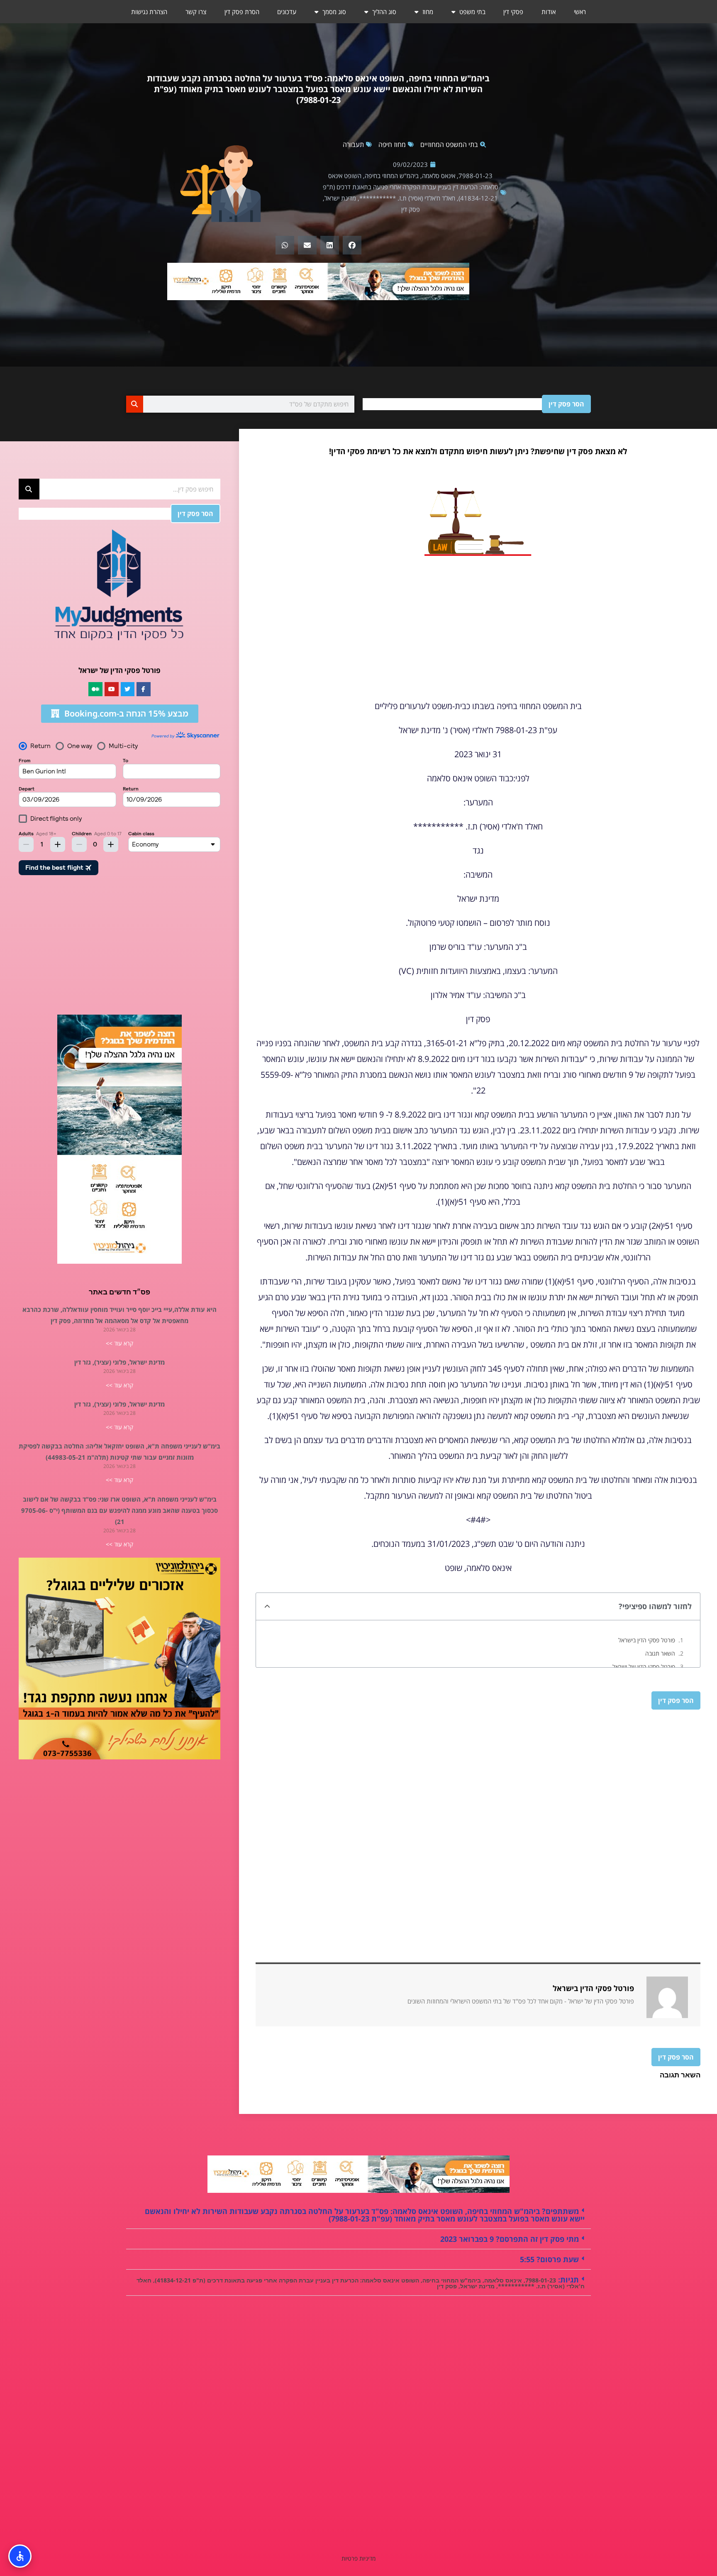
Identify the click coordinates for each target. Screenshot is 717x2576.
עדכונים (287, 12)
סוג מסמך (334, 12)
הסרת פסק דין (242, 12)
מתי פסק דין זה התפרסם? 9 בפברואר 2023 (510, 2239)
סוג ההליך (384, 12)
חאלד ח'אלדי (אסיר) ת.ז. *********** (407, 198)
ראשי (580, 12)
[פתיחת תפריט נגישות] (20, 2556)
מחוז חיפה (392, 144)
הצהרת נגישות (149, 12)
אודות (549, 12)
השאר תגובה (660, 1653)
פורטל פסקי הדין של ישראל (644, 1667)
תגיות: (567, 2280)
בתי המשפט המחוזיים (449, 144)
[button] (352, 245)
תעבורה (353, 144)
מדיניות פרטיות (358, 2558)
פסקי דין (513, 12)
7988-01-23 (476, 176)
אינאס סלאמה (439, 176)
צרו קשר (196, 12)
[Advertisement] (478, 632)
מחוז (428, 12)
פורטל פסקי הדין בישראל (647, 1640)
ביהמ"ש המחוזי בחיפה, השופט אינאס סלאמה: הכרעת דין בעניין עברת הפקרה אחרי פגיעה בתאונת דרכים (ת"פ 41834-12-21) (411, 187)
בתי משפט (472, 12)
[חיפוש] (135, 404)
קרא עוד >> (119, 1343)
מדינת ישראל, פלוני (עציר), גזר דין (119, 1362)
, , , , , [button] (361, 2282)
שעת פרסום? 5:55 (549, 2259)
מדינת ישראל (340, 198)
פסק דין (411, 209)
